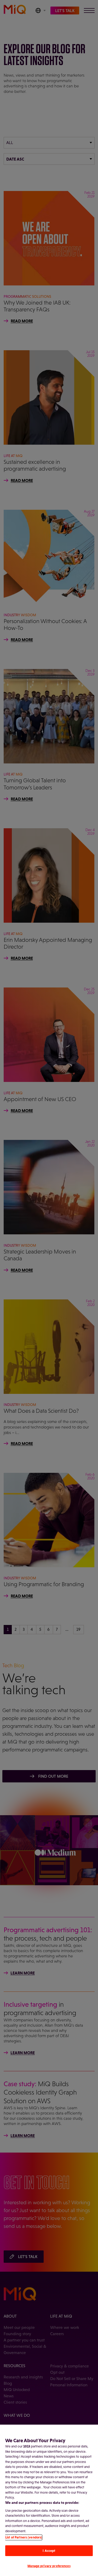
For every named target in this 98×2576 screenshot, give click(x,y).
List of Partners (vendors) (24, 2537)
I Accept (49, 2551)
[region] (49, 2500)
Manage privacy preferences (49, 2566)
